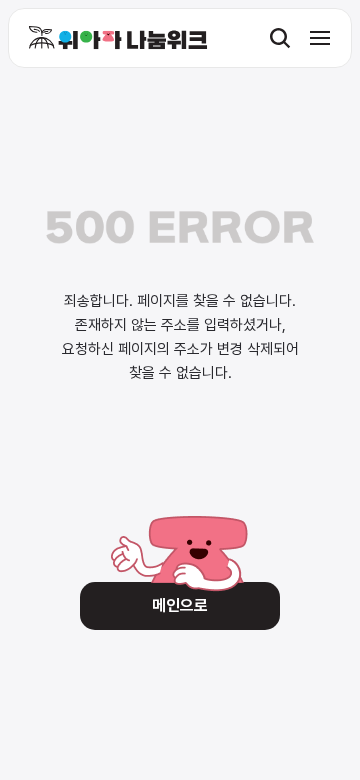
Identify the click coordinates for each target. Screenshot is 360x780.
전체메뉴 (320, 38)
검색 (280, 38)
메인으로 (180, 605)
